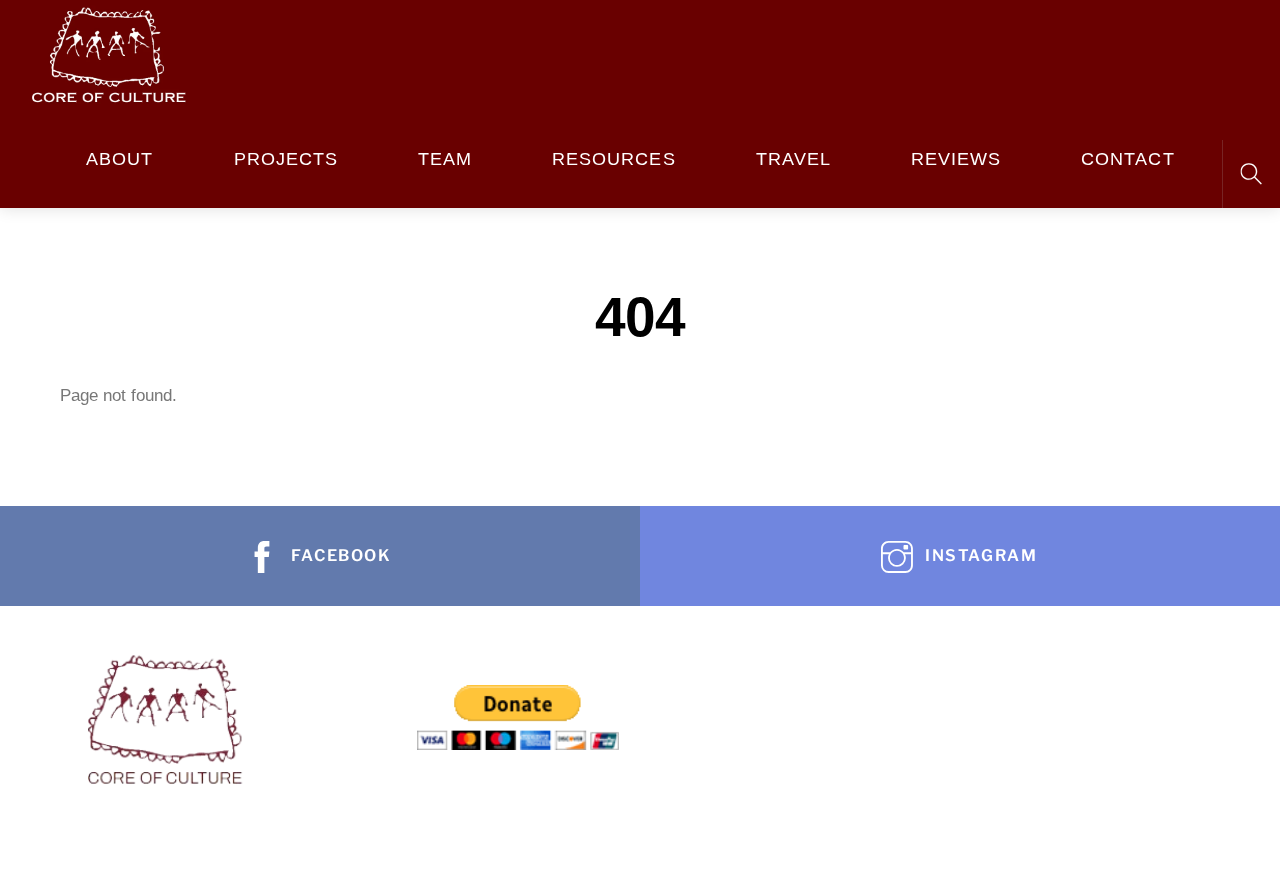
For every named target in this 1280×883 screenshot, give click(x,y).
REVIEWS (956, 159)
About (119, 159)
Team (445, 159)
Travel (793, 159)
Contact (1127, 159)
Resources (614, 159)
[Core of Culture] (108, 51)
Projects (286, 159)
